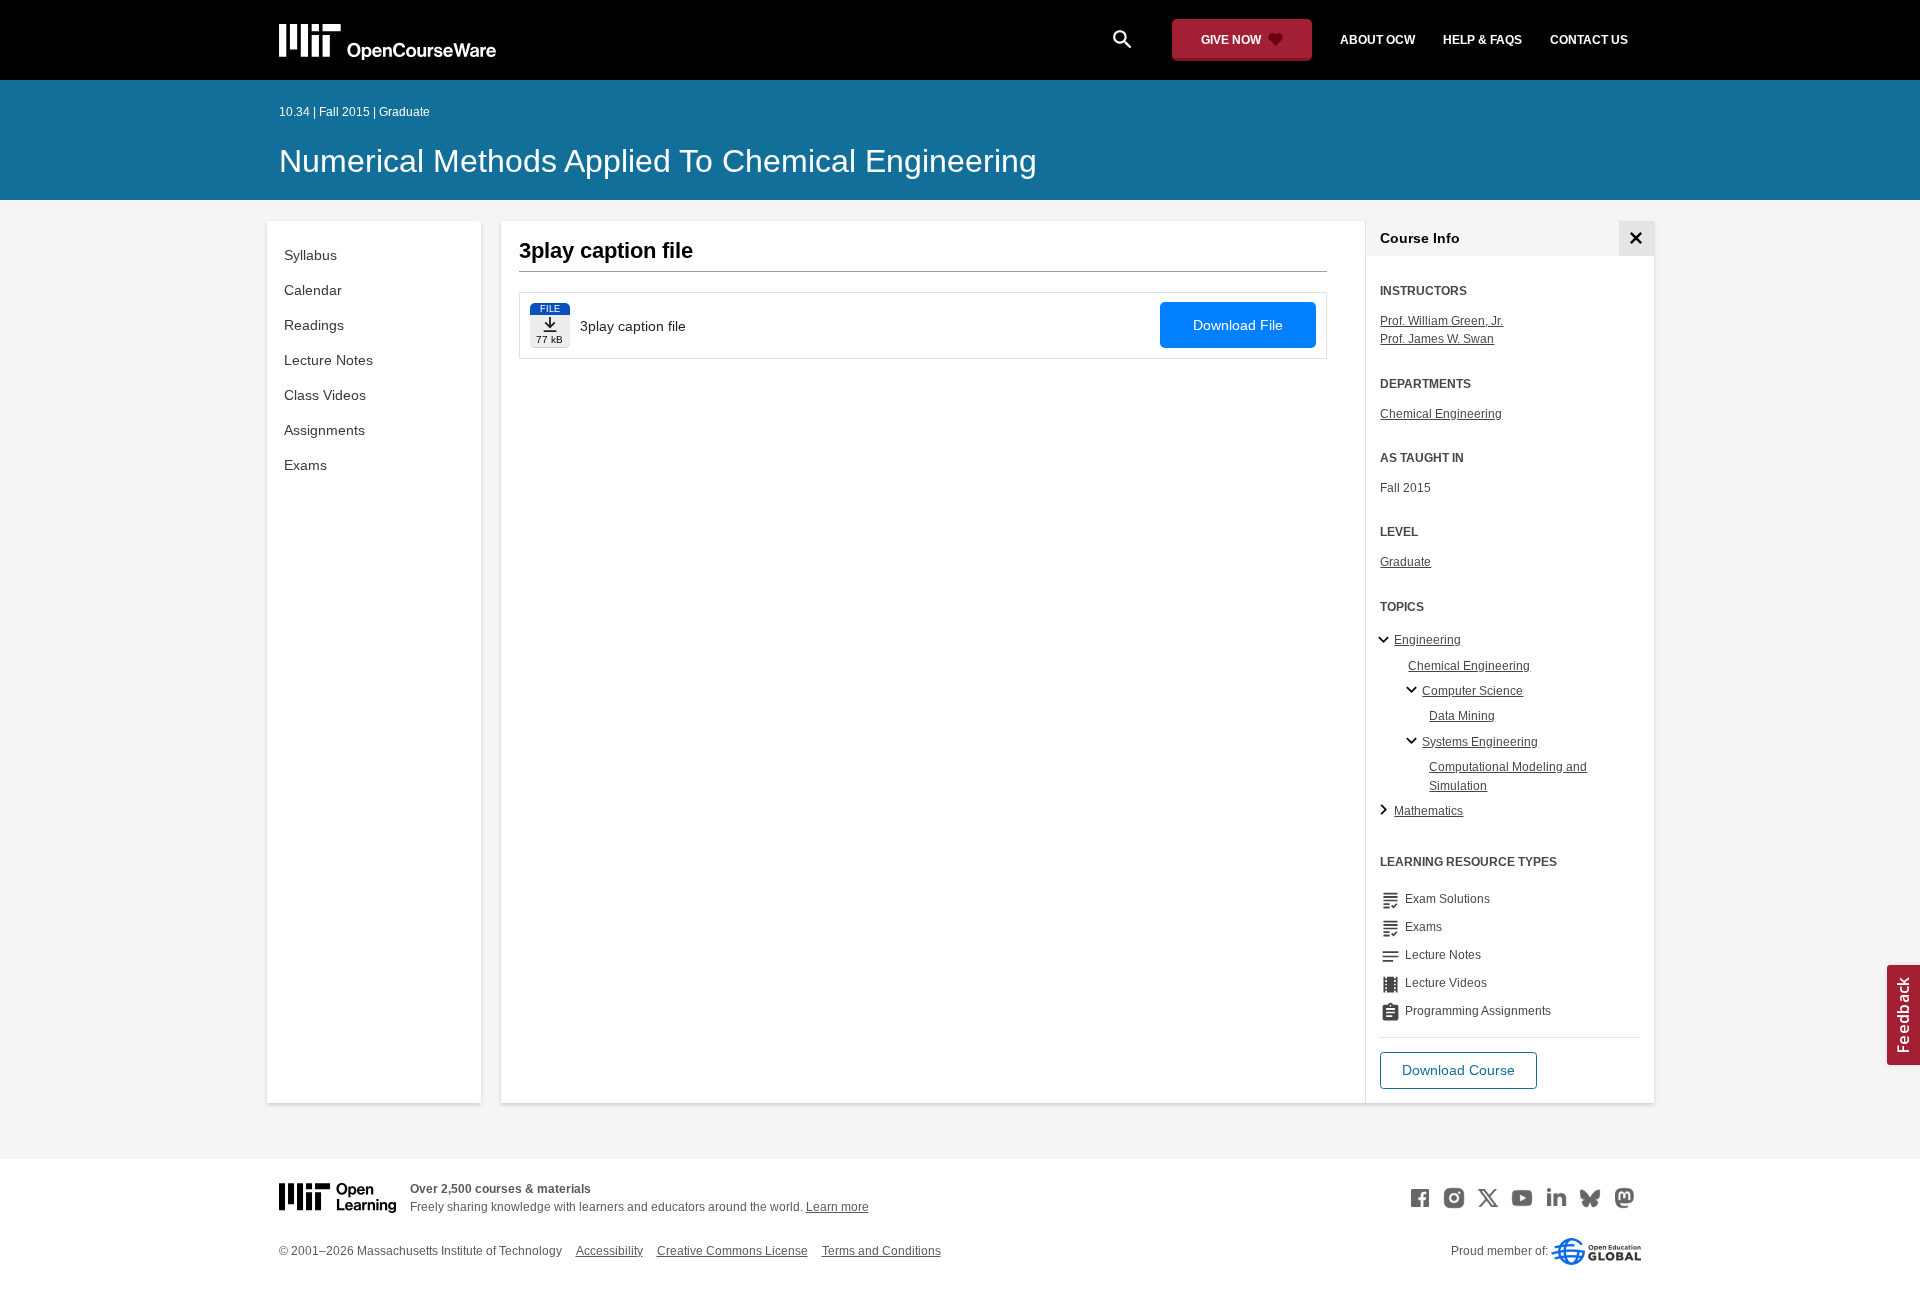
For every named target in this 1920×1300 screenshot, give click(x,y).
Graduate (1405, 562)
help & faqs (1482, 40)
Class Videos (325, 395)
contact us (1589, 40)
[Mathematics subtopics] (1386, 811)
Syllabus (310, 255)
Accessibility (609, 1251)
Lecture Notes (328, 360)
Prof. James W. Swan (1437, 339)
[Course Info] (1636, 238)
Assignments (324, 430)
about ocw (1377, 40)
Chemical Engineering (1441, 414)
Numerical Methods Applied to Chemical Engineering (658, 161)
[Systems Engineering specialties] (1414, 742)
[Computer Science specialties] (1414, 691)
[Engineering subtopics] (1386, 641)
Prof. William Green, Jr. (1441, 321)
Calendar (313, 290)
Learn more (837, 1207)
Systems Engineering (1480, 742)
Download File (1238, 325)
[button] (1458, 1070)
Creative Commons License (732, 1251)
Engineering (1427, 640)
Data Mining (1462, 716)
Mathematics (1428, 811)
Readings (314, 325)
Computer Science (1472, 691)
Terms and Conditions (881, 1251)
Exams (305, 465)
